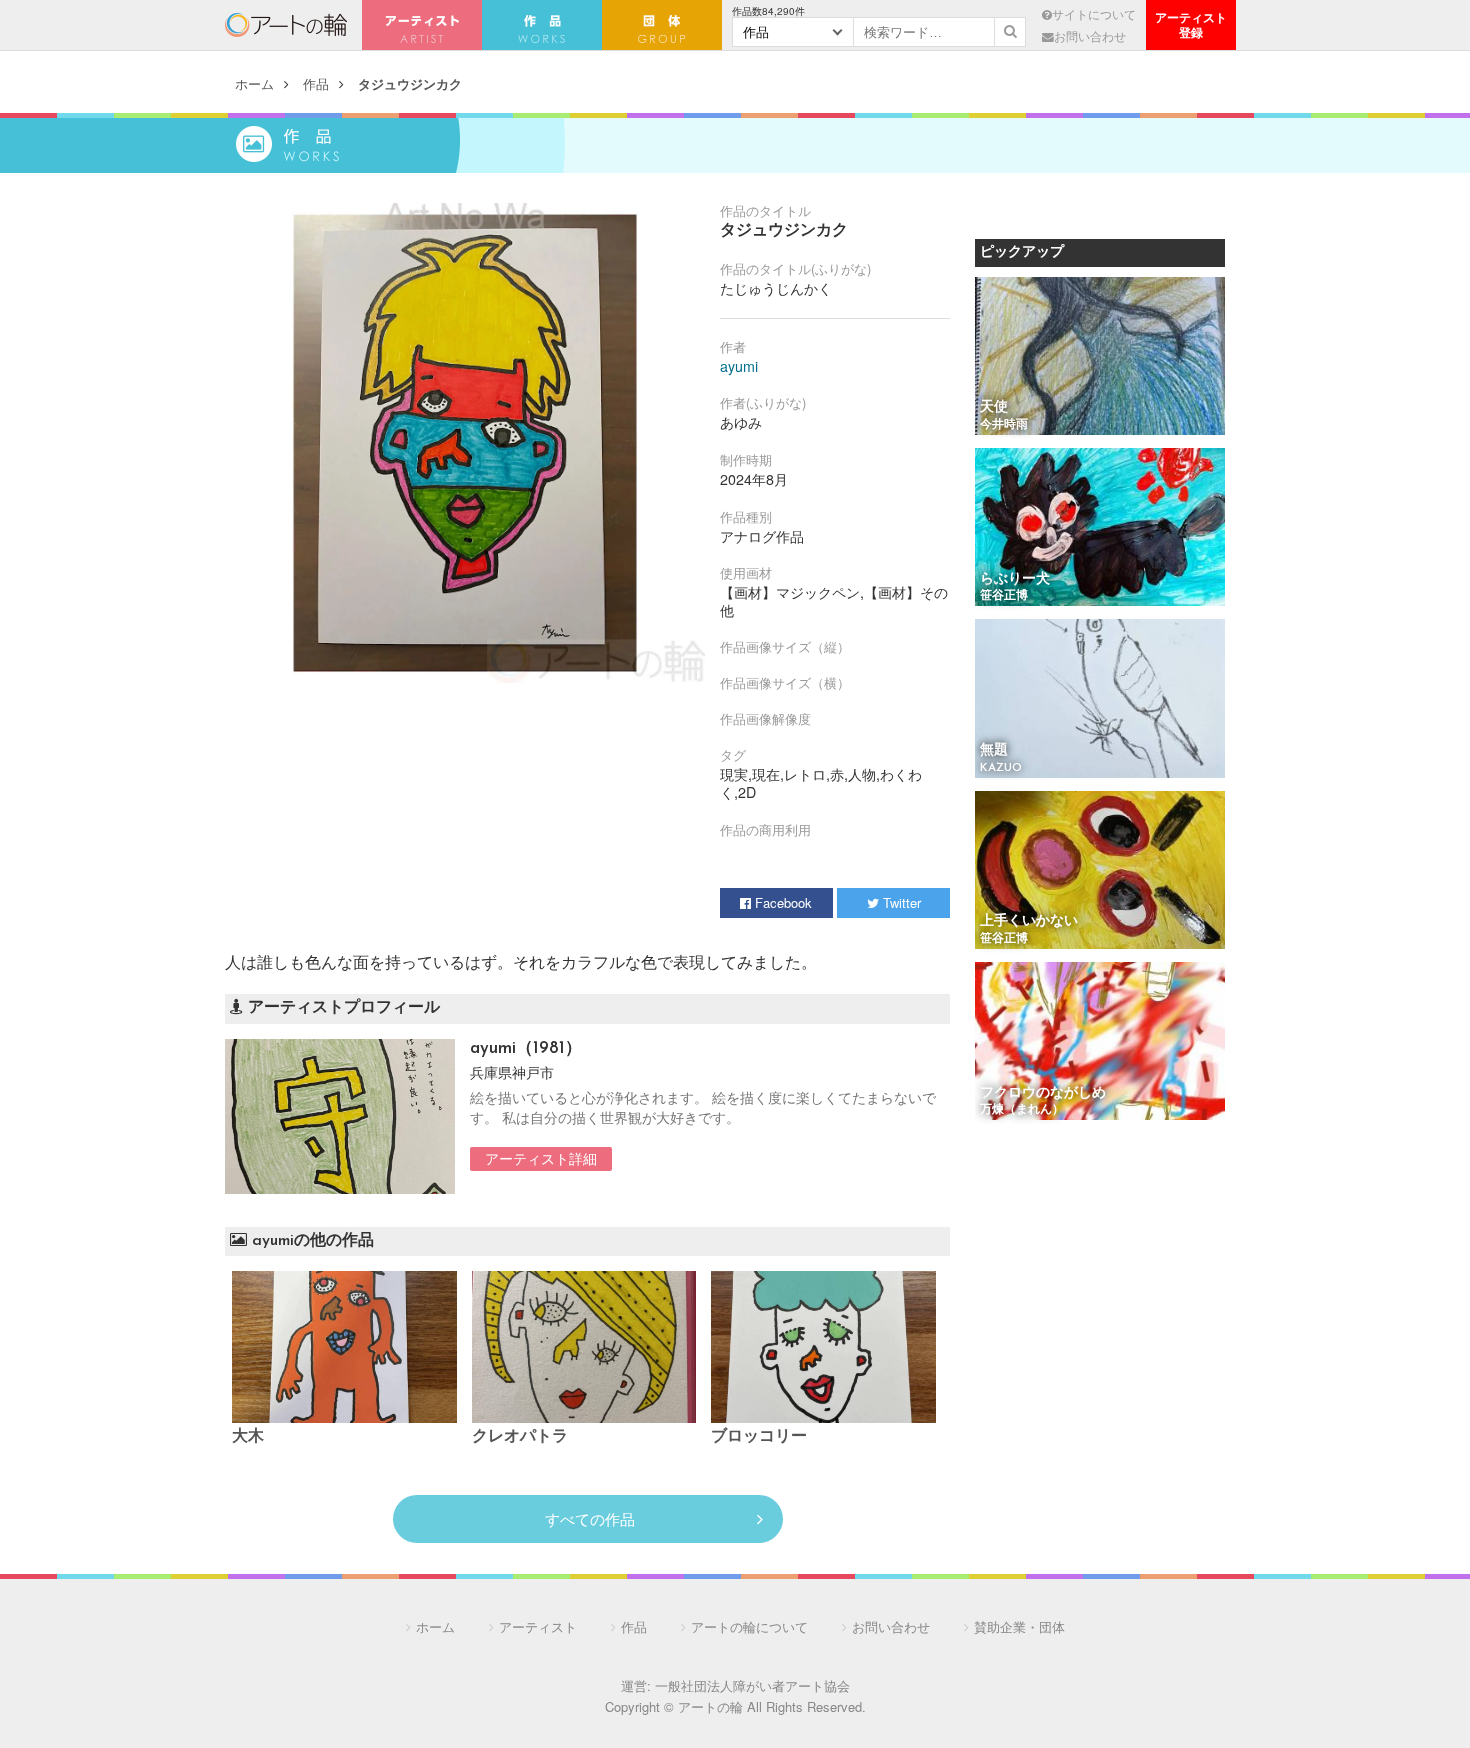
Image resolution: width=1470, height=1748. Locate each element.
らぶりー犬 (1015, 579)
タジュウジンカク (410, 83)
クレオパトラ (520, 1437)
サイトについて (1094, 14)
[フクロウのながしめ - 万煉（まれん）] (1100, 1042)
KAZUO (1001, 768)
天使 (994, 407)
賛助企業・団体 (1019, 1626)
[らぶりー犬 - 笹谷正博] (1100, 528)
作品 (316, 83)
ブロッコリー (759, 1437)
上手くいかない (1029, 921)
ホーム (254, 83)
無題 (994, 750)
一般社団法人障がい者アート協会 (752, 1685)
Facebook (781, 902)
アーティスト (422, 25)
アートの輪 (286, 25)
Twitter (900, 902)
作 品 (542, 25)
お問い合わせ (1090, 36)
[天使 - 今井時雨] (1100, 357)
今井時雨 (1004, 425)
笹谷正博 (1004, 596)
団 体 (662, 25)
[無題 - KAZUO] (1100, 699)
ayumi (739, 366)
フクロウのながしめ (1043, 1093)
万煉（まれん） (1022, 1110)
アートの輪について (749, 1626)
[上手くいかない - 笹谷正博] (1100, 871)
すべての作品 (590, 1518)
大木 (248, 1437)
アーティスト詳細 (541, 1158)
